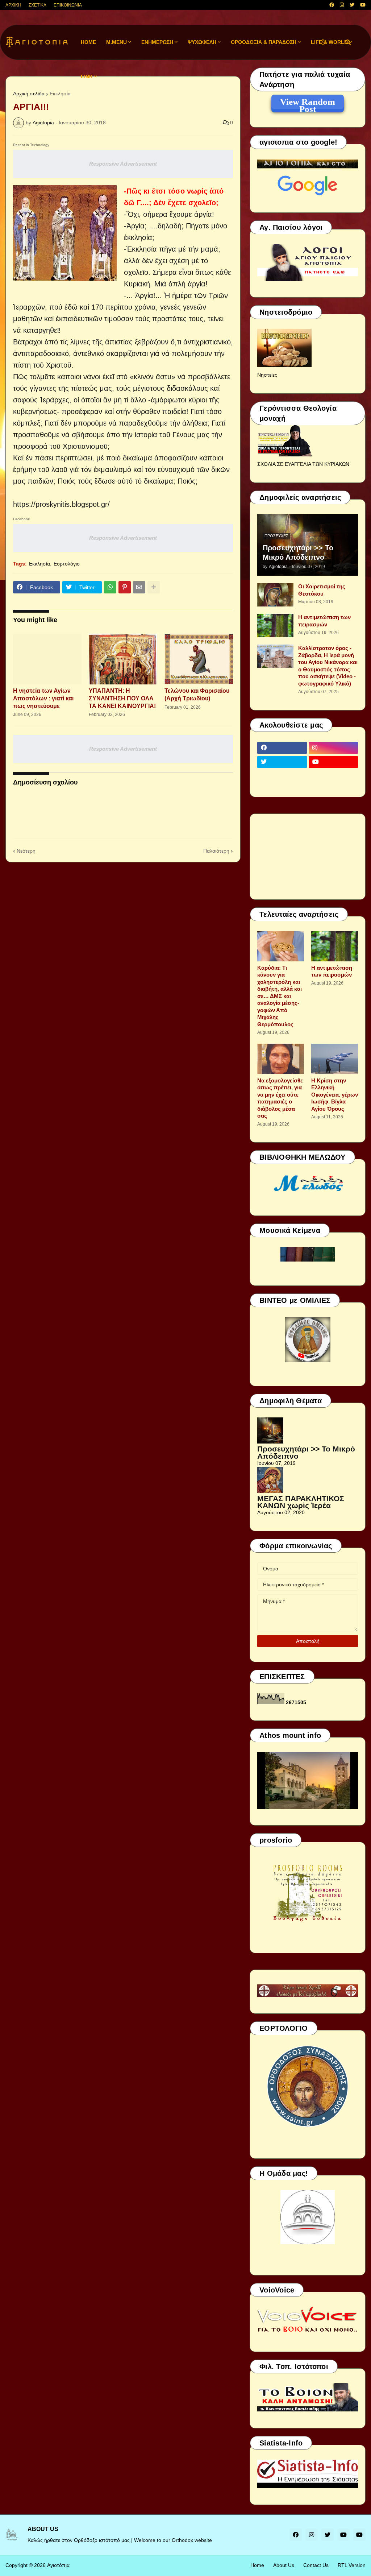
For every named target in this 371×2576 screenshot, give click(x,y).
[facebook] (332, 5)
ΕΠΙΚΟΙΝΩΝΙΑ (68, 5)
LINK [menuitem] (87, 76)
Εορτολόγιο (67, 564)
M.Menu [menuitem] (116, 42)
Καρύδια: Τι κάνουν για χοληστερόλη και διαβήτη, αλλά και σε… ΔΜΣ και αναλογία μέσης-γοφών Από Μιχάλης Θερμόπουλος (280, 996)
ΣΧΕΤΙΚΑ (37, 5)
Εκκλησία (60, 94)
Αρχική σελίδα (29, 94)
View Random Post (308, 103)
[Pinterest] (125, 587)
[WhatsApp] (110, 587)
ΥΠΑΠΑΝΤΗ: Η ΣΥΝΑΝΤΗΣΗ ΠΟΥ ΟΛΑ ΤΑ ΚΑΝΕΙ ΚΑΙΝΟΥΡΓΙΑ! (122, 698)
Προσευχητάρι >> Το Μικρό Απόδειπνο (298, 552)
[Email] (139, 587)
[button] (323, 42)
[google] (282, 776)
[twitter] (352, 5)
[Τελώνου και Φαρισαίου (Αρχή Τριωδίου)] (199, 659)
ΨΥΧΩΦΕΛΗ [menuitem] (202, 42)
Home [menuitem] (88, 42)
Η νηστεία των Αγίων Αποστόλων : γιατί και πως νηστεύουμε (43, 698)
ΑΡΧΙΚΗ (13, 5)
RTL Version (352, 2565)
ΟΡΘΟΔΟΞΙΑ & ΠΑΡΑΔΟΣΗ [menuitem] (264, 42)
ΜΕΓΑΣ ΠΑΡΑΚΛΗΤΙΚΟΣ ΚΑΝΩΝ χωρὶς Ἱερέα (301, 1502)
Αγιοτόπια (58, 2565)
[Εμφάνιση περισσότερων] (154, 587)
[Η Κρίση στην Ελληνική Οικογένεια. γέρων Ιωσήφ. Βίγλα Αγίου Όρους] (335, 1059)
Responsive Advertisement (123, 164)
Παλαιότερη (216, 851)
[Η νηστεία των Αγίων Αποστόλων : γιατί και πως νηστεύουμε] (47, 659)
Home (257, 2565)
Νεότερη (26, 851)
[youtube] (363, 5)
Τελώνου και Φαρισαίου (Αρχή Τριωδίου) (197, 695)
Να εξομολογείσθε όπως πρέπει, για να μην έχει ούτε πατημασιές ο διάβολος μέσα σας (280, 1098)
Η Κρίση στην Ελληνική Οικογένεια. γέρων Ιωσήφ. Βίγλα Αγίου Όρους (335, 1095)
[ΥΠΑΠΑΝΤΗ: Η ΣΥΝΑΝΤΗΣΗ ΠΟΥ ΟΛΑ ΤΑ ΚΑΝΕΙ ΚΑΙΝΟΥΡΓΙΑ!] (123, 659)
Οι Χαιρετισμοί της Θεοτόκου (322, 590)
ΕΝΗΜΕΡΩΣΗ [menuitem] (157, 42)
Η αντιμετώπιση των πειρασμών (324, 621)
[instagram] (342, 5)
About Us (284, 2565)
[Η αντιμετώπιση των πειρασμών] (275, 626)
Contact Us (316, 2565)
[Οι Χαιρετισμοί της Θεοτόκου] (275, 595)
